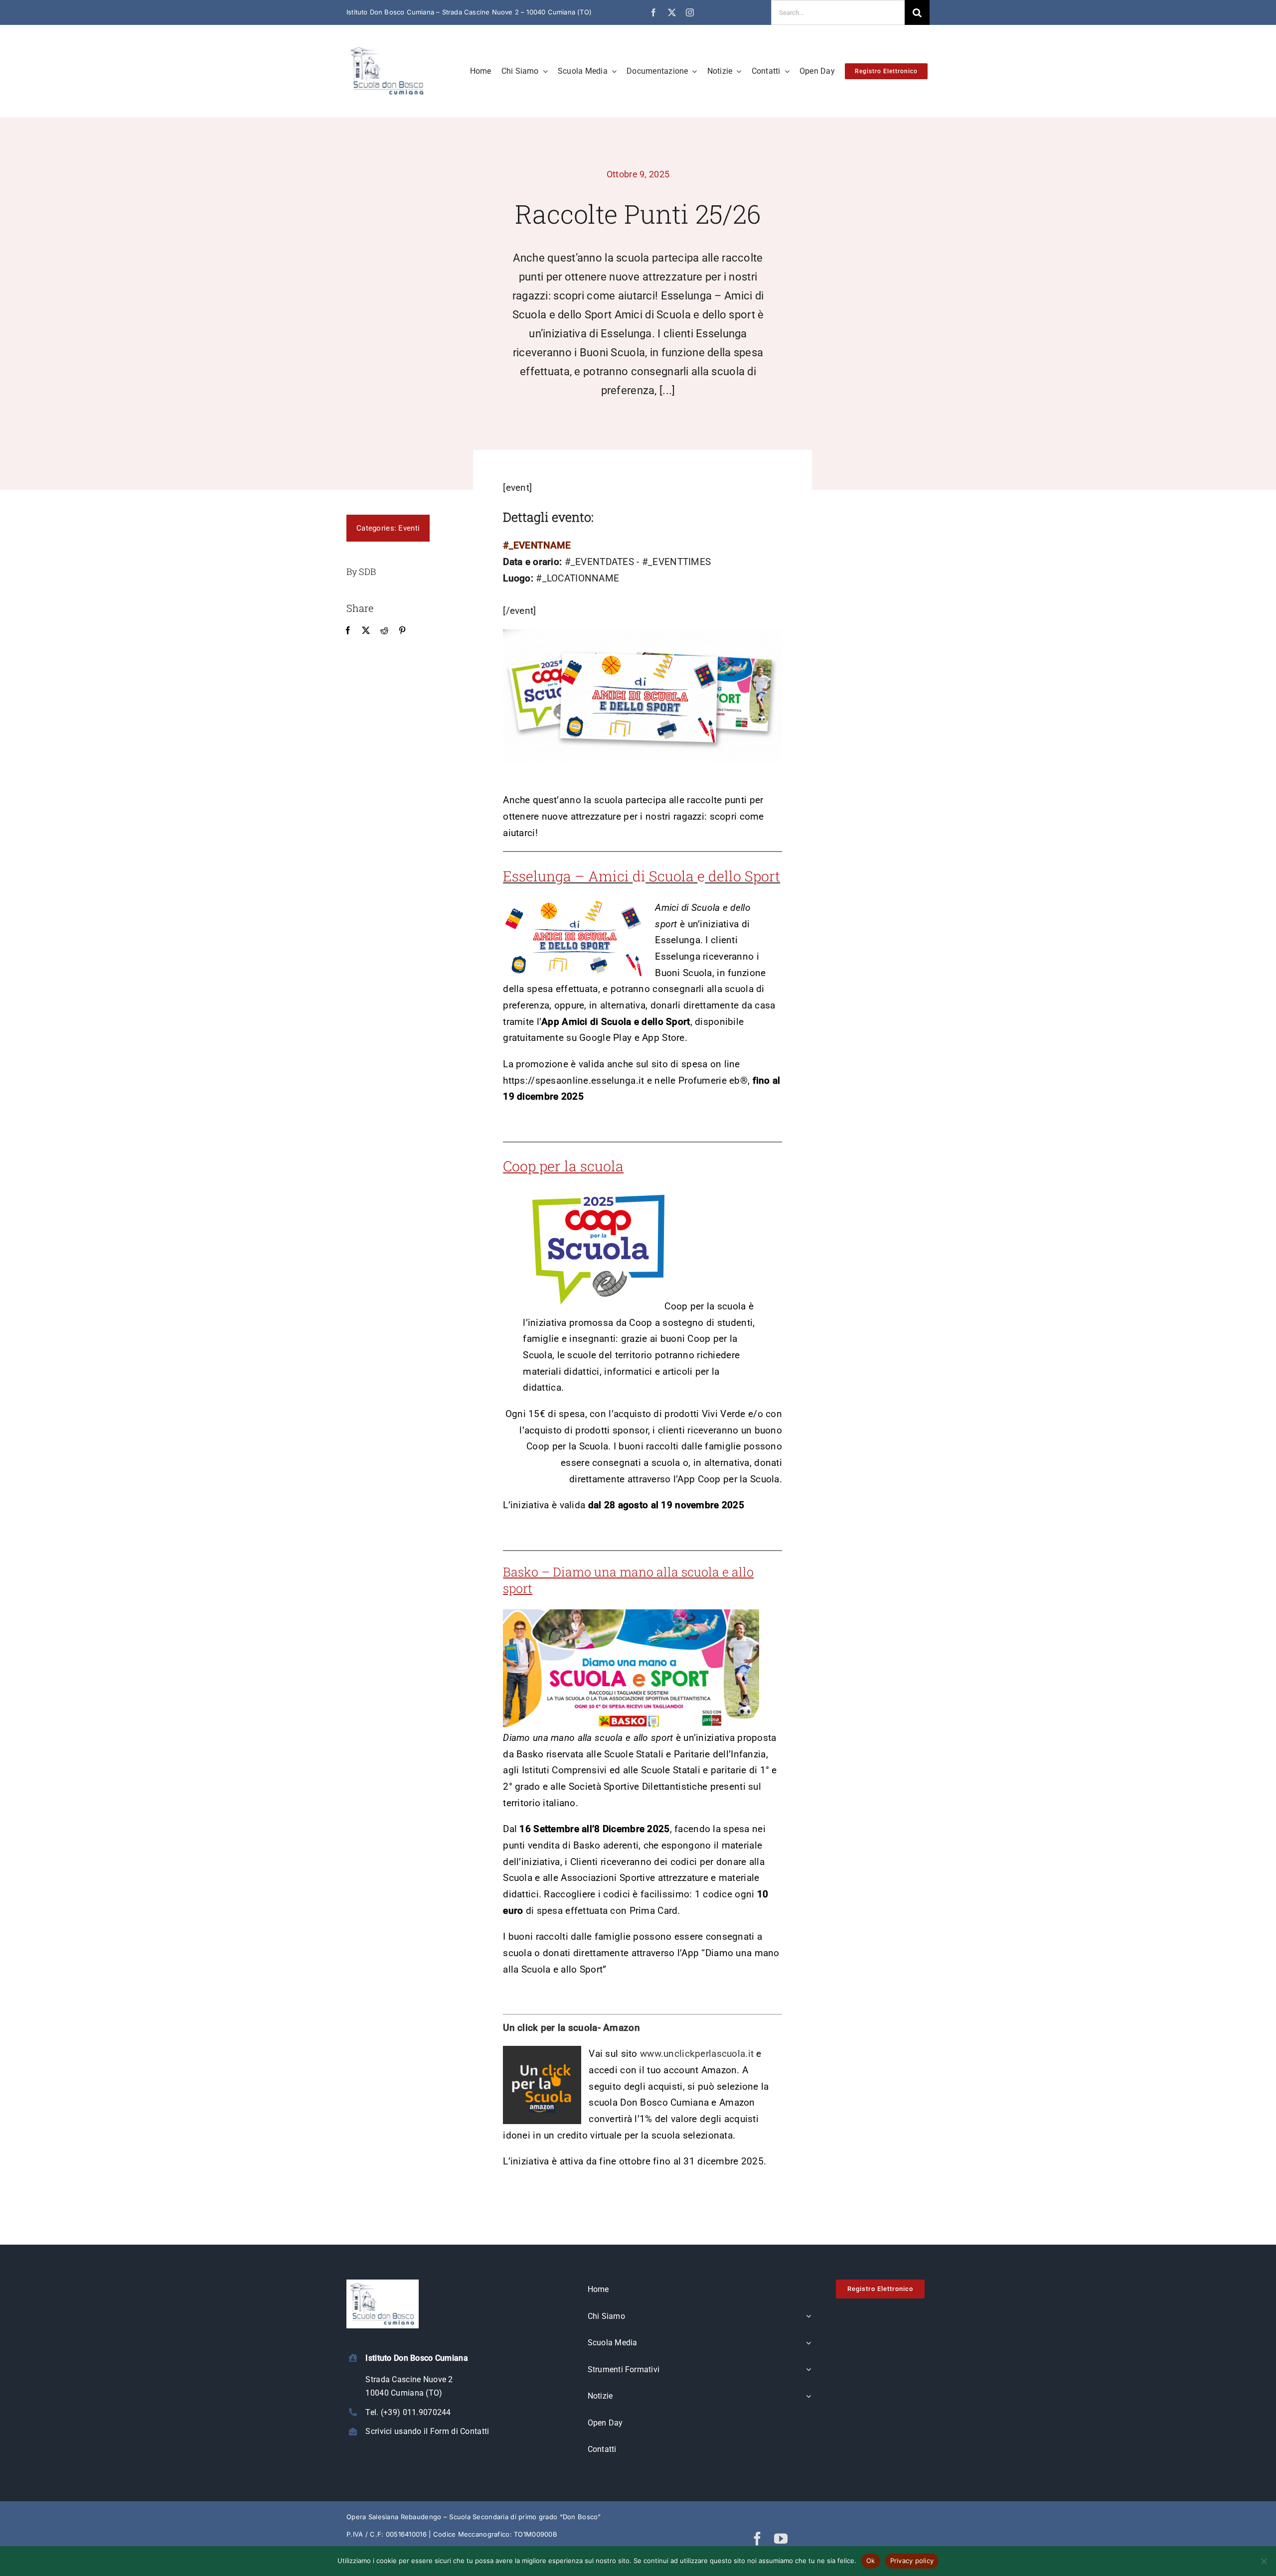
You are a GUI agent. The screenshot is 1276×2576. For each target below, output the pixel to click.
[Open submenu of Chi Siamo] (808, 2317)
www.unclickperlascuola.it (697, 2054)
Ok (871, 2561)
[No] (1264, 2561)
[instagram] (690, 12)
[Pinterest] (402, 631)
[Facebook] (348, 631)
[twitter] (672, 12)
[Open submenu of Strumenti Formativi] (808, 2370)
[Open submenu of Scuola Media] (808, 2343)
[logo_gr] (388, 48)
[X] (366, 631)
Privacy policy (912, 2561)
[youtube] (781, 2538)
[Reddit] (384, 631)
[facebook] (653, 12)
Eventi (409, 528)
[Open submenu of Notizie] (808, 2397)
